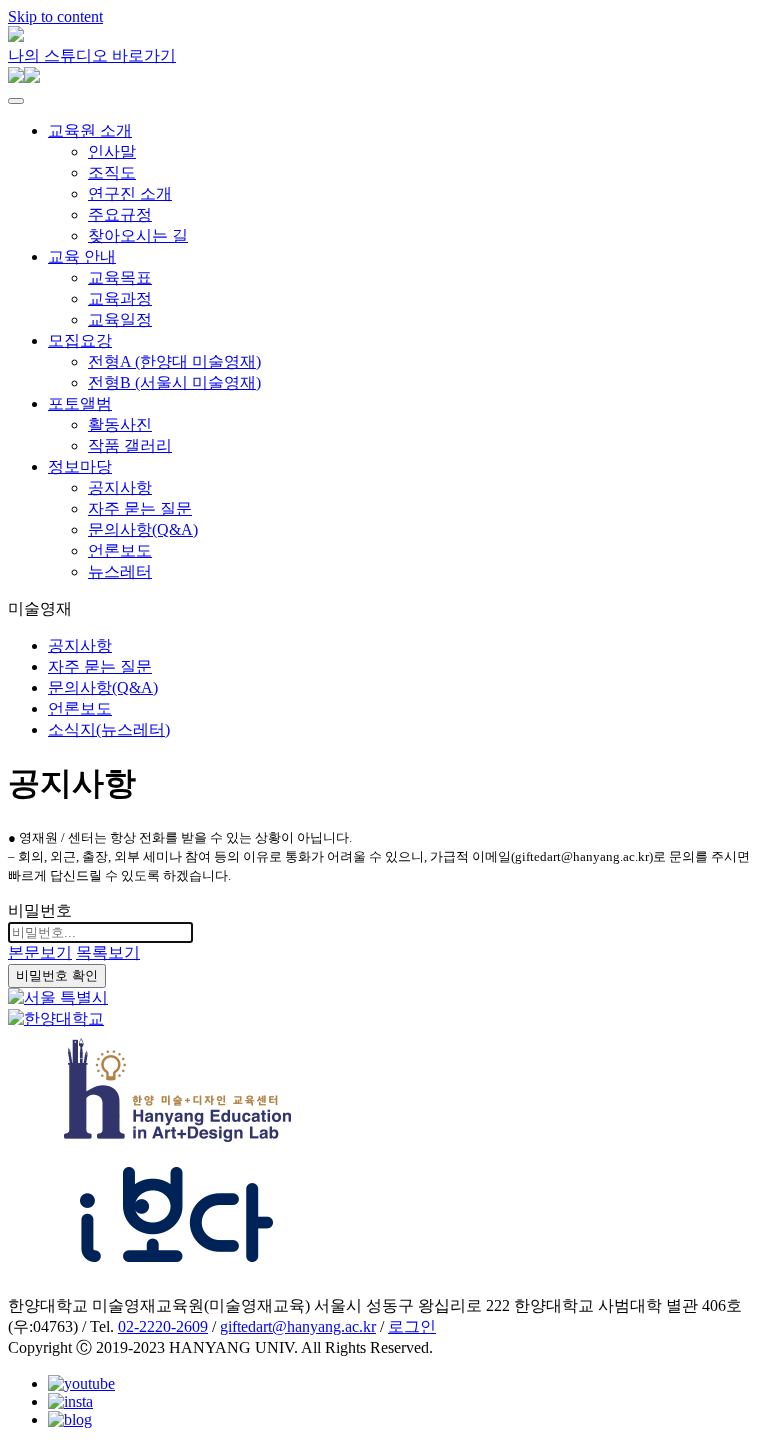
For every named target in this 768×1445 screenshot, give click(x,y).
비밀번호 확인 (57, 975)
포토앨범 (80, 403)
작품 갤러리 (130, 445)
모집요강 (80, 340)
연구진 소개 (130, 193)
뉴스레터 (120, 571)
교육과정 (120, 298)
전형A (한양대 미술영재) (174, 361)
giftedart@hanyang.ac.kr (298, 1326)
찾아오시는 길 (138, 235)
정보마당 (80, 466)
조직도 (112, 172)
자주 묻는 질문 (140, 508)
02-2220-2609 (163, 1326)
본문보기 (40, 952)
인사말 (112, 151)
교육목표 (120, 277)
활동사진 (120, 424)
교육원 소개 (90, 130)
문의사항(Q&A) (143, 529)
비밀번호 (40, 910)
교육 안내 (82, 256)
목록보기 (108, 952)
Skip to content (55, 16)
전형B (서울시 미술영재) (174, 382)
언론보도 (120, 550)
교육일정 (120, 319)
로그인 (412, 1326)
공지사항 (120, 487)
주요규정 (120, 214)
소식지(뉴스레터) (109, 729)
